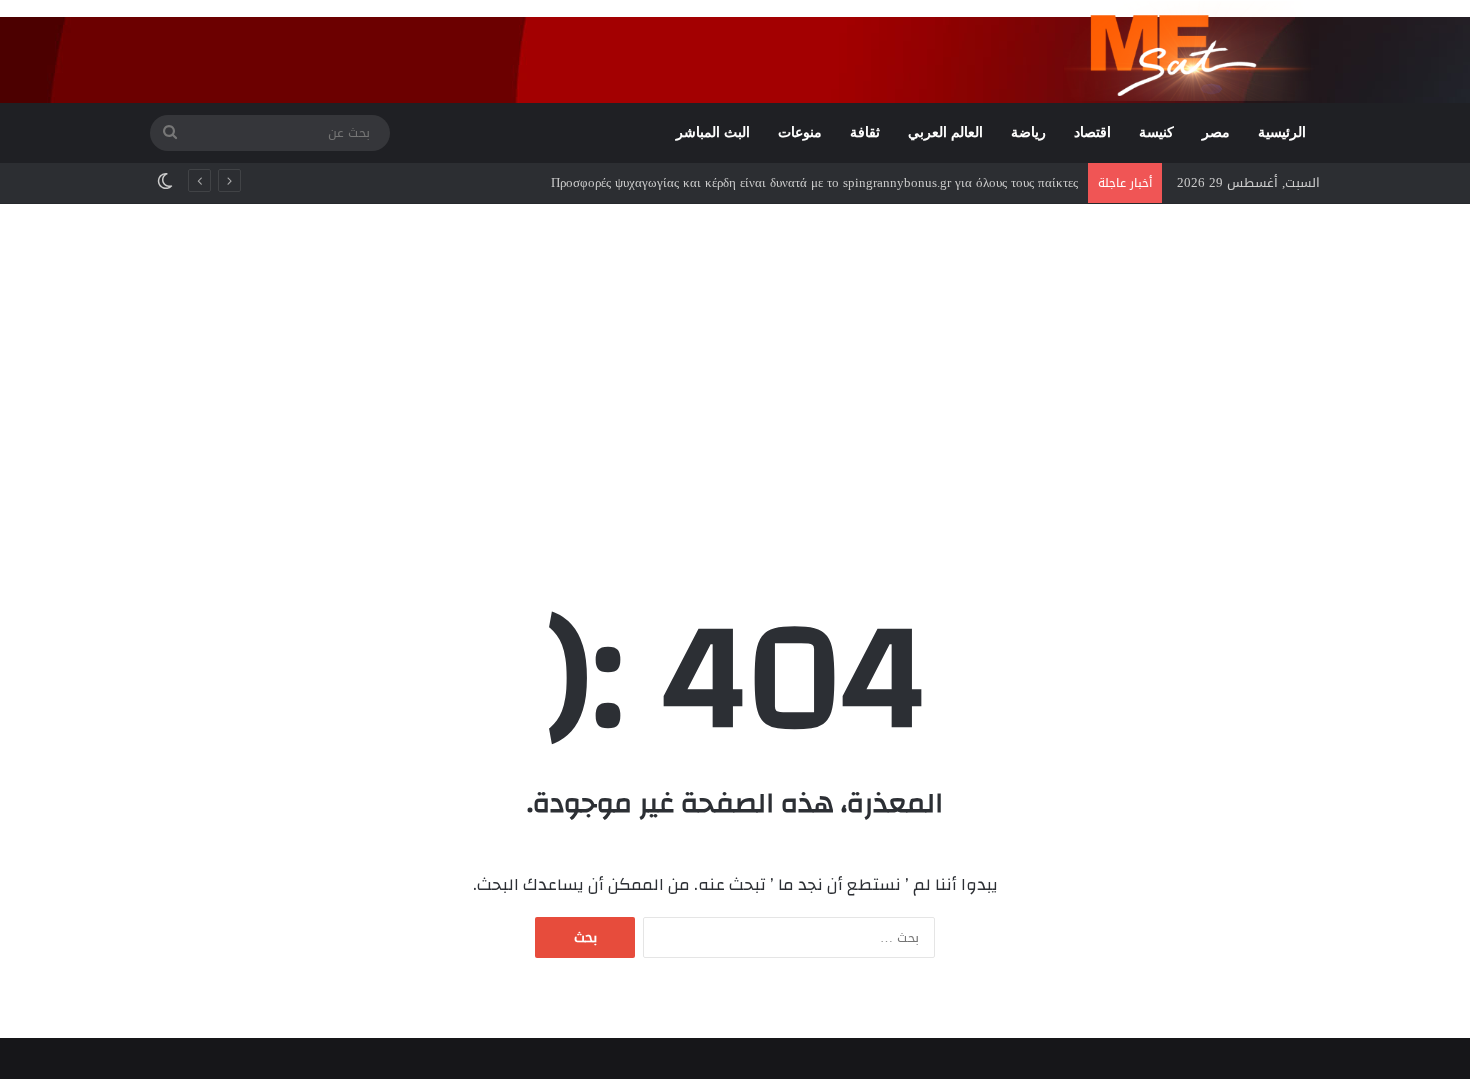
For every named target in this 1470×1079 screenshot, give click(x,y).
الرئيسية (1282, 132)
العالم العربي (945, 132)
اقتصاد (1092, 132)
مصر (1216, 132)
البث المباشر (713, 132)
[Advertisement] (735, 374)
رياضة (1028, 132)
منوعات (800, 132)
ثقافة (865, 132)
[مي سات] (1192, 51)
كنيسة (1156, 132)
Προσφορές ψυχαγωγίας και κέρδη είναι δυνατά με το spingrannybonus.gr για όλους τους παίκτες (814, 182)
